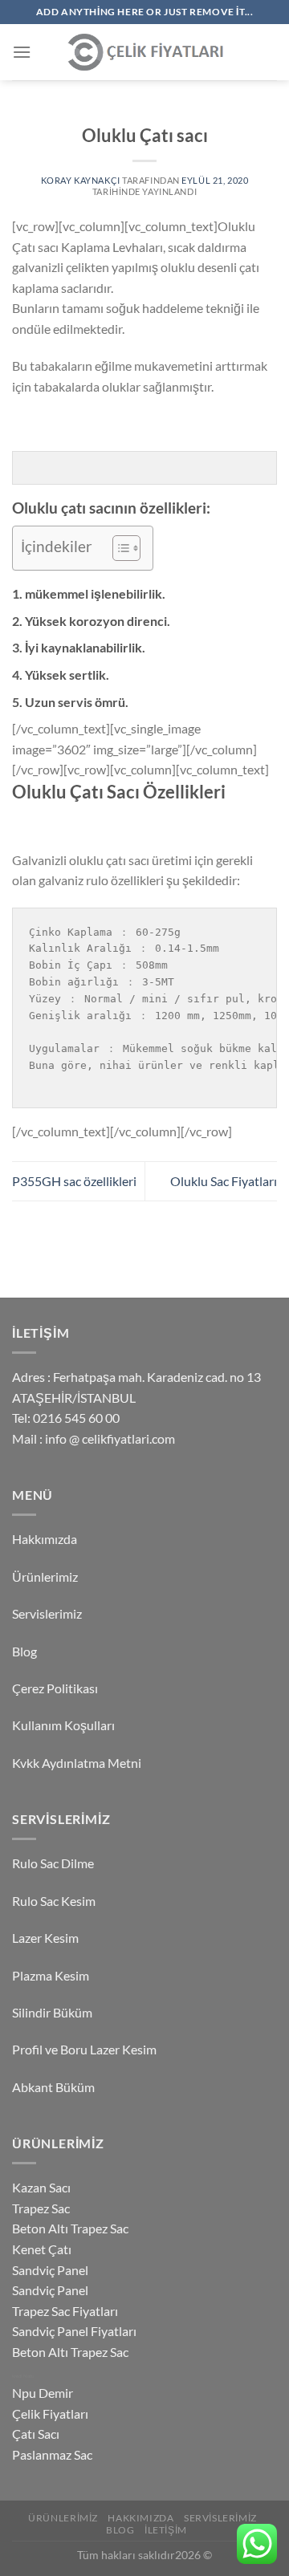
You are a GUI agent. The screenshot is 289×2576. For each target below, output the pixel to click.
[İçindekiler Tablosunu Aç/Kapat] (118, 548)
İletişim (166, 2530)
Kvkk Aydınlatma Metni (77, 1763)
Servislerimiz (47, 1613)
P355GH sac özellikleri (74, 1181)
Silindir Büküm (52, 2012)
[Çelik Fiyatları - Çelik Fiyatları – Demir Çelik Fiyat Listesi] (144, 53)
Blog (24, 1651)
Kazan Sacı (41, 2187)
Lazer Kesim (45, 1938)
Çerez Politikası (55, 1688)
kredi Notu (23, 2376)
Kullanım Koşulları (63, 1725)
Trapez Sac (41, 2208)
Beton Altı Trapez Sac (70, 2228)
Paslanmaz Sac (52, 2454)
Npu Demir (43, 2393)
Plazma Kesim (51, 1975)
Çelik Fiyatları (50, 2413)
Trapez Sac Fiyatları (65, 2311)
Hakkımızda (45, 1539)
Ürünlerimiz (45, 1576)
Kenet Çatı (42, 2249)
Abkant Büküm (53, 2087)
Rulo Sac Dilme (53, 1863)
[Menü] (22, 52)
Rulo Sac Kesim (54, 1901)
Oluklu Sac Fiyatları (224, 1181)
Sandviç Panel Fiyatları (74, 2331)
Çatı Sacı (36, 2434)
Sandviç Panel (50, 2270)
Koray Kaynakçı (81, 180)
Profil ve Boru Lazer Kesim (84, 2049)
